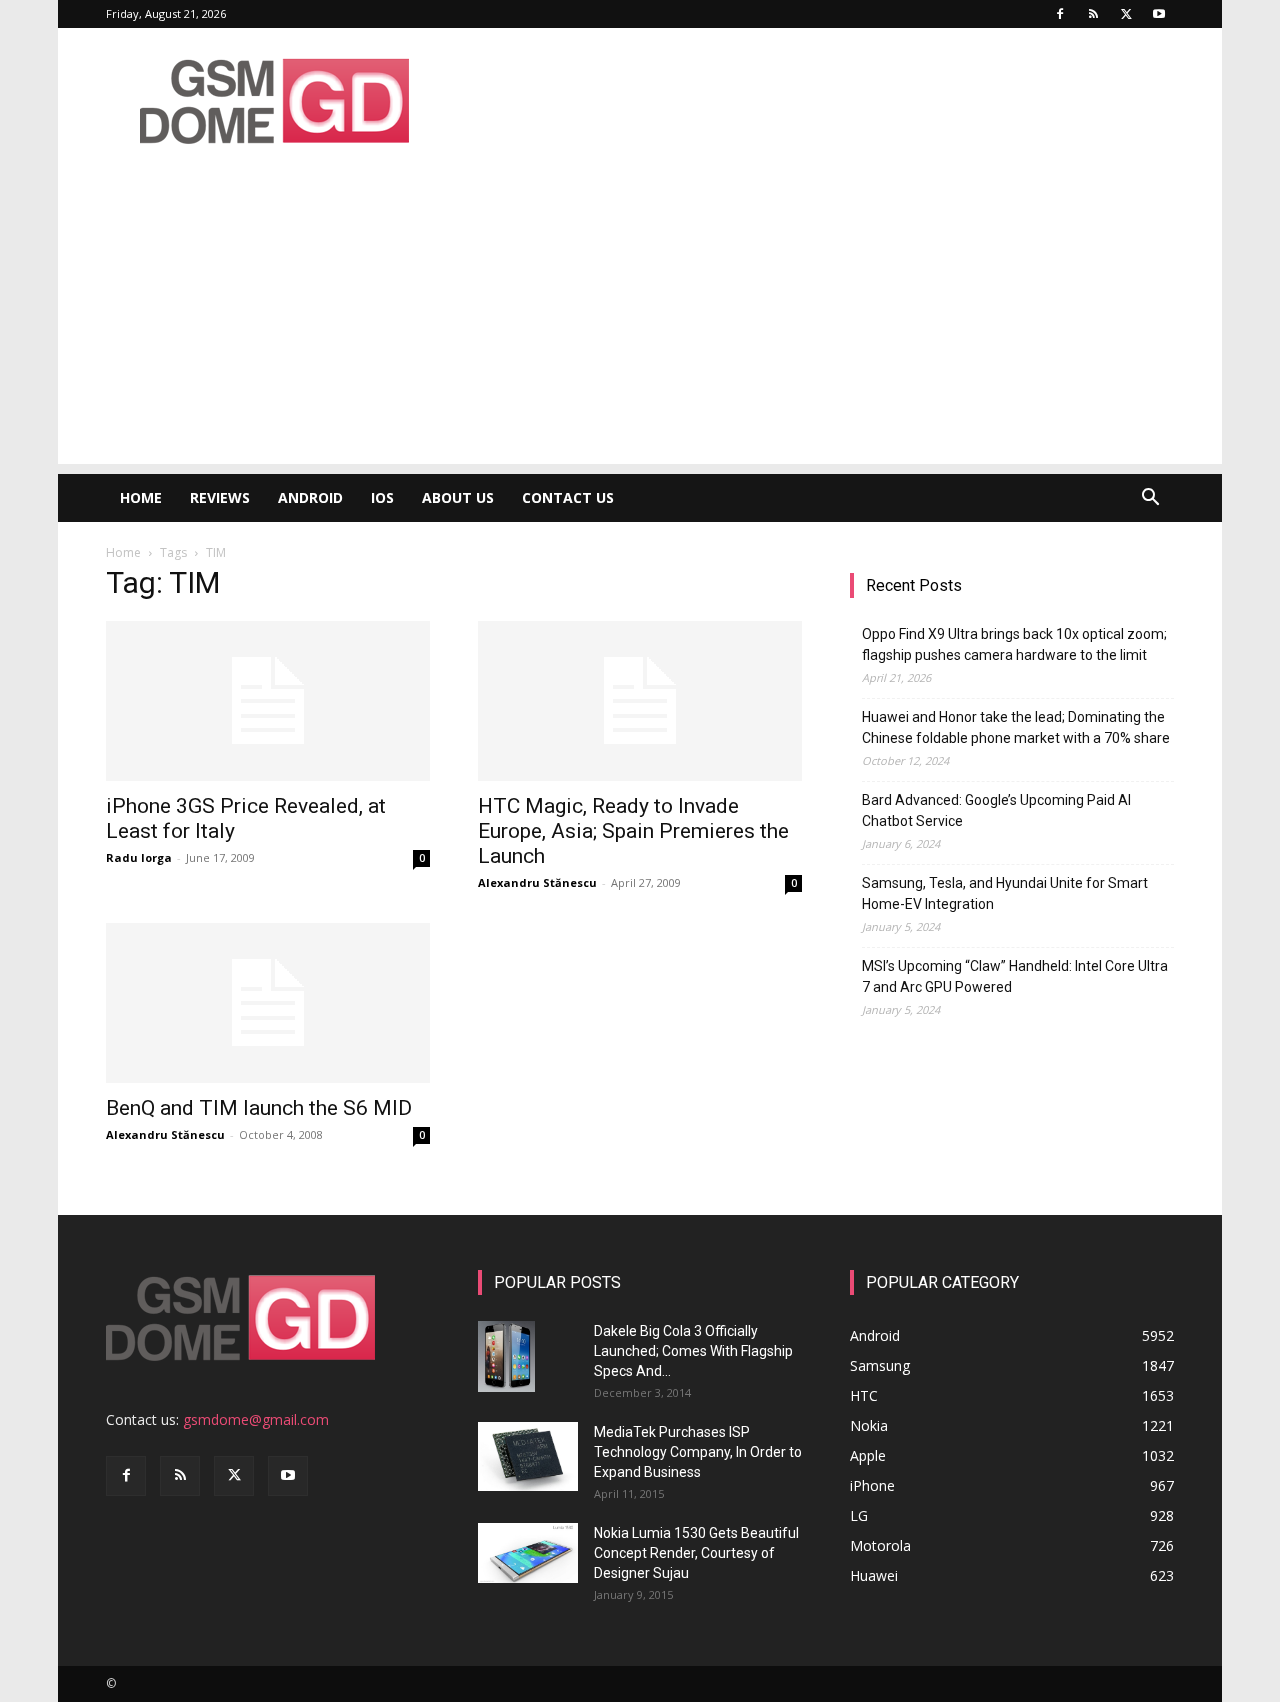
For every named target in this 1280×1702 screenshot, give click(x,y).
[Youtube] (1159, 14)
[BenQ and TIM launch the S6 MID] (268, 1003)
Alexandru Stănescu (537, 882)
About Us (458, 497)
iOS (382, 497)
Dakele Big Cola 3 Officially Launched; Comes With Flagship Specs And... (693, 1351)
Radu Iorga (139, 857)
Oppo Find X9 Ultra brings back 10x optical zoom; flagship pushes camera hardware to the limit (1014, 644)
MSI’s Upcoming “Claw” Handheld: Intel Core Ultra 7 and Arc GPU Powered (1015, 976)
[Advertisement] (640, 324)
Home (141, 497)
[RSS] (1093, 14)
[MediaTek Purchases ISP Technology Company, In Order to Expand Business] (528, 1456)
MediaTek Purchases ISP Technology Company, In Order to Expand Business (698, 1452)
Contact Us (568, 497)
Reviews (220, 497)
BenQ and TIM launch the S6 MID (259, 1108)
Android (310, 497)
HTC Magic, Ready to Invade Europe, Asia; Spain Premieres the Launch (633, 831)
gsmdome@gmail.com (256, 1419)
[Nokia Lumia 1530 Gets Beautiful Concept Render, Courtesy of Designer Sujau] (528, 1553)
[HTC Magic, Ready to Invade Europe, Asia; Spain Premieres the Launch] (640, 701)
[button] (1150, 499)
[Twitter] (1126, 14)
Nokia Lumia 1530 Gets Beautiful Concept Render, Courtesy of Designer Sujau (696, 1553)
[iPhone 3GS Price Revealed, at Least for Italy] (268, 701)
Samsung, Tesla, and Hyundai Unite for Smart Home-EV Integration (1005, 893)
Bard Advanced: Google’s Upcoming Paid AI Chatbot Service (996, 810)
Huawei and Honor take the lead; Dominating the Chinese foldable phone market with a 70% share (1016, 727)
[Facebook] (1060, 14)
